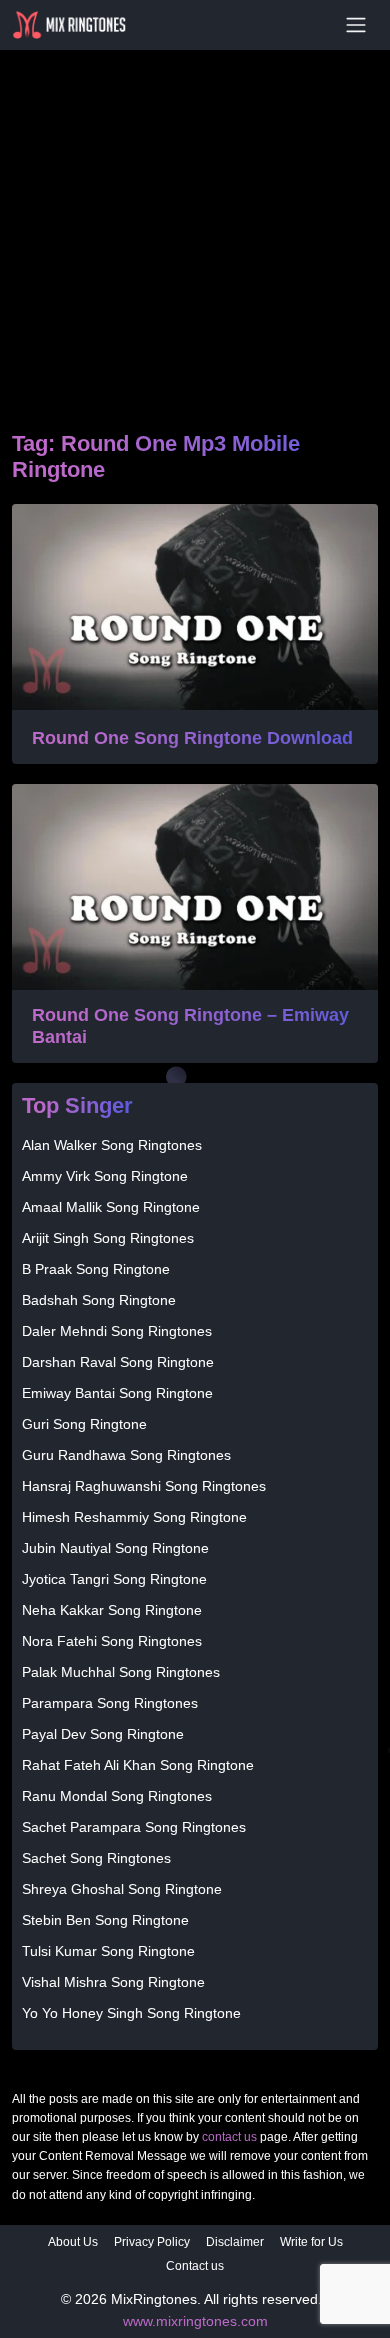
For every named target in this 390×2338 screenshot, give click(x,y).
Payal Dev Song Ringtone (103, 1734)
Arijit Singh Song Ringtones (108, 1238)
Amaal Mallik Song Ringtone (111, 1207)
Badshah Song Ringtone (99, 1300)
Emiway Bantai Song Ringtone (117, 1393)
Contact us (195, 2266)
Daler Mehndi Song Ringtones (117, 1331)
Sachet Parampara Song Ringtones (134, 1827)
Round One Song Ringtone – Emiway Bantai (190, 1026)
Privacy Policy (152, 2242)
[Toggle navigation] (356, 25)
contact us (229, 2137)
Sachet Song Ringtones (96, 1858)
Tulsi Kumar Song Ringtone (108, 1951)
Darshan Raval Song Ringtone (118, 1362)
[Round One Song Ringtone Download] (195, 607)
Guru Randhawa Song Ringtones (126, 1455)
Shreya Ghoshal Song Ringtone (122, 1889)
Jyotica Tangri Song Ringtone (114, 1579)
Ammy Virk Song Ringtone (105, 1176)
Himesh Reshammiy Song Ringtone (134, 1517)
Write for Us (311, 2242)
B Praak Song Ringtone (96, 1269)
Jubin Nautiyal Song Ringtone (115, 1548)
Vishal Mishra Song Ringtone (113, 1982)
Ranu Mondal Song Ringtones (117, 1796)
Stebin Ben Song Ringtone (105, 1920)
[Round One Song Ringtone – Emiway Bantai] (195, 887)
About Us (73, 2242)
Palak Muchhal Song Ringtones (121, 1672)
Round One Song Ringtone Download (192, 738)
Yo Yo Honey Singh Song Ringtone (131, 2013)
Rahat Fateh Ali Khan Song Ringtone (138, 1765)
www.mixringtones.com (195, 2321)
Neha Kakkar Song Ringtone (112, 1610)
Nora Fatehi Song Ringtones (112, 1641)
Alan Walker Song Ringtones (112, 1145)
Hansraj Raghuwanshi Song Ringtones (144, 1486)
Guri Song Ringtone (84, 1424)
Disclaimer (235, 2242)
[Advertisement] (195, 216)
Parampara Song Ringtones (110, 1703)
